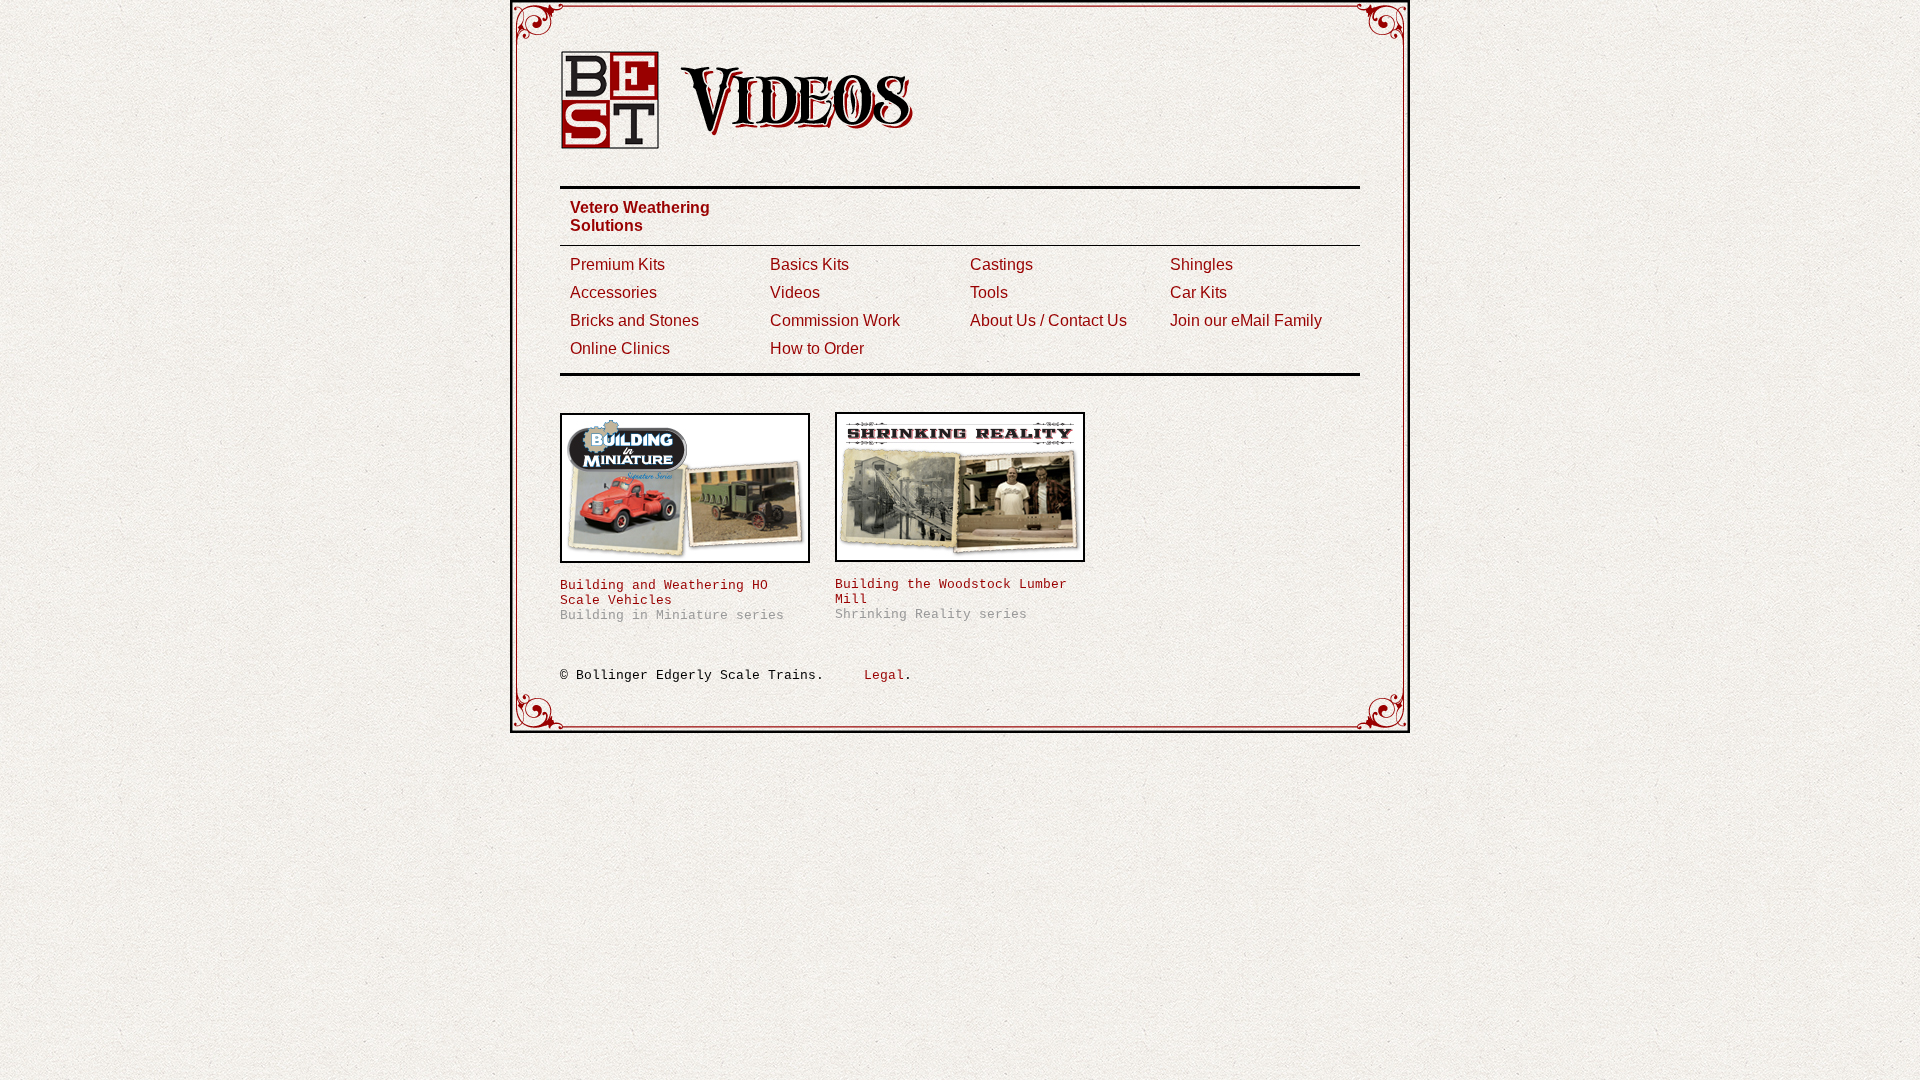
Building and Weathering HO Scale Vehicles (664, 593)
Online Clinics (620, 348)
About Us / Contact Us (1048, 320)
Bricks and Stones (634, 320)
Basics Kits (809, 264)
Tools (989, 292)
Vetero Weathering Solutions (640, 216)
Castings (1001, 264)
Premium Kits (617, 264)
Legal (884, 675)
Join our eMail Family (1246, 320)
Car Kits (1198, 292)
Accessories (613, 292)
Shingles (1201, 264)
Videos (795, 292)
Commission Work (835, 320)
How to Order (817, 348)
